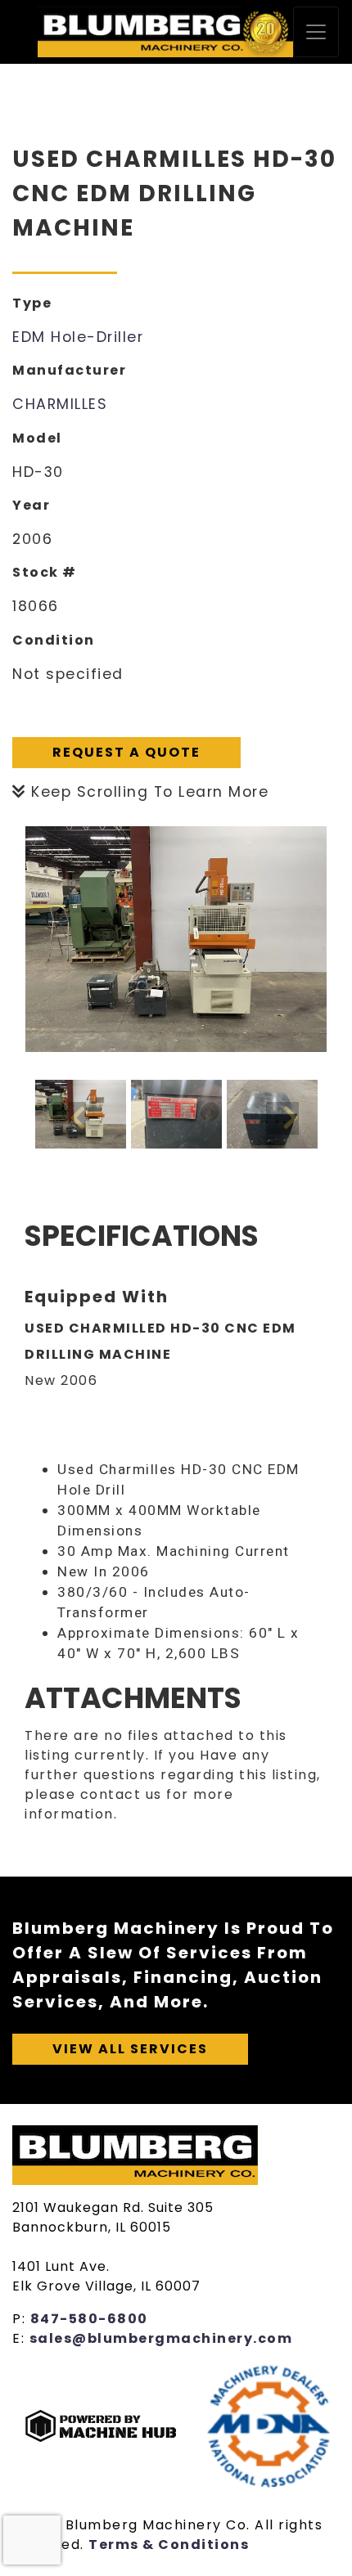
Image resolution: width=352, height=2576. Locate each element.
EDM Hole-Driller (78, 337)
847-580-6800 (89, 2319)
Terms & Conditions (169, 2545)
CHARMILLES (60, 404)
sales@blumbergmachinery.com (161, 2338)
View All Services (130, 2049)
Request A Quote (126, 752)
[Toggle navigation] (316, 32)
